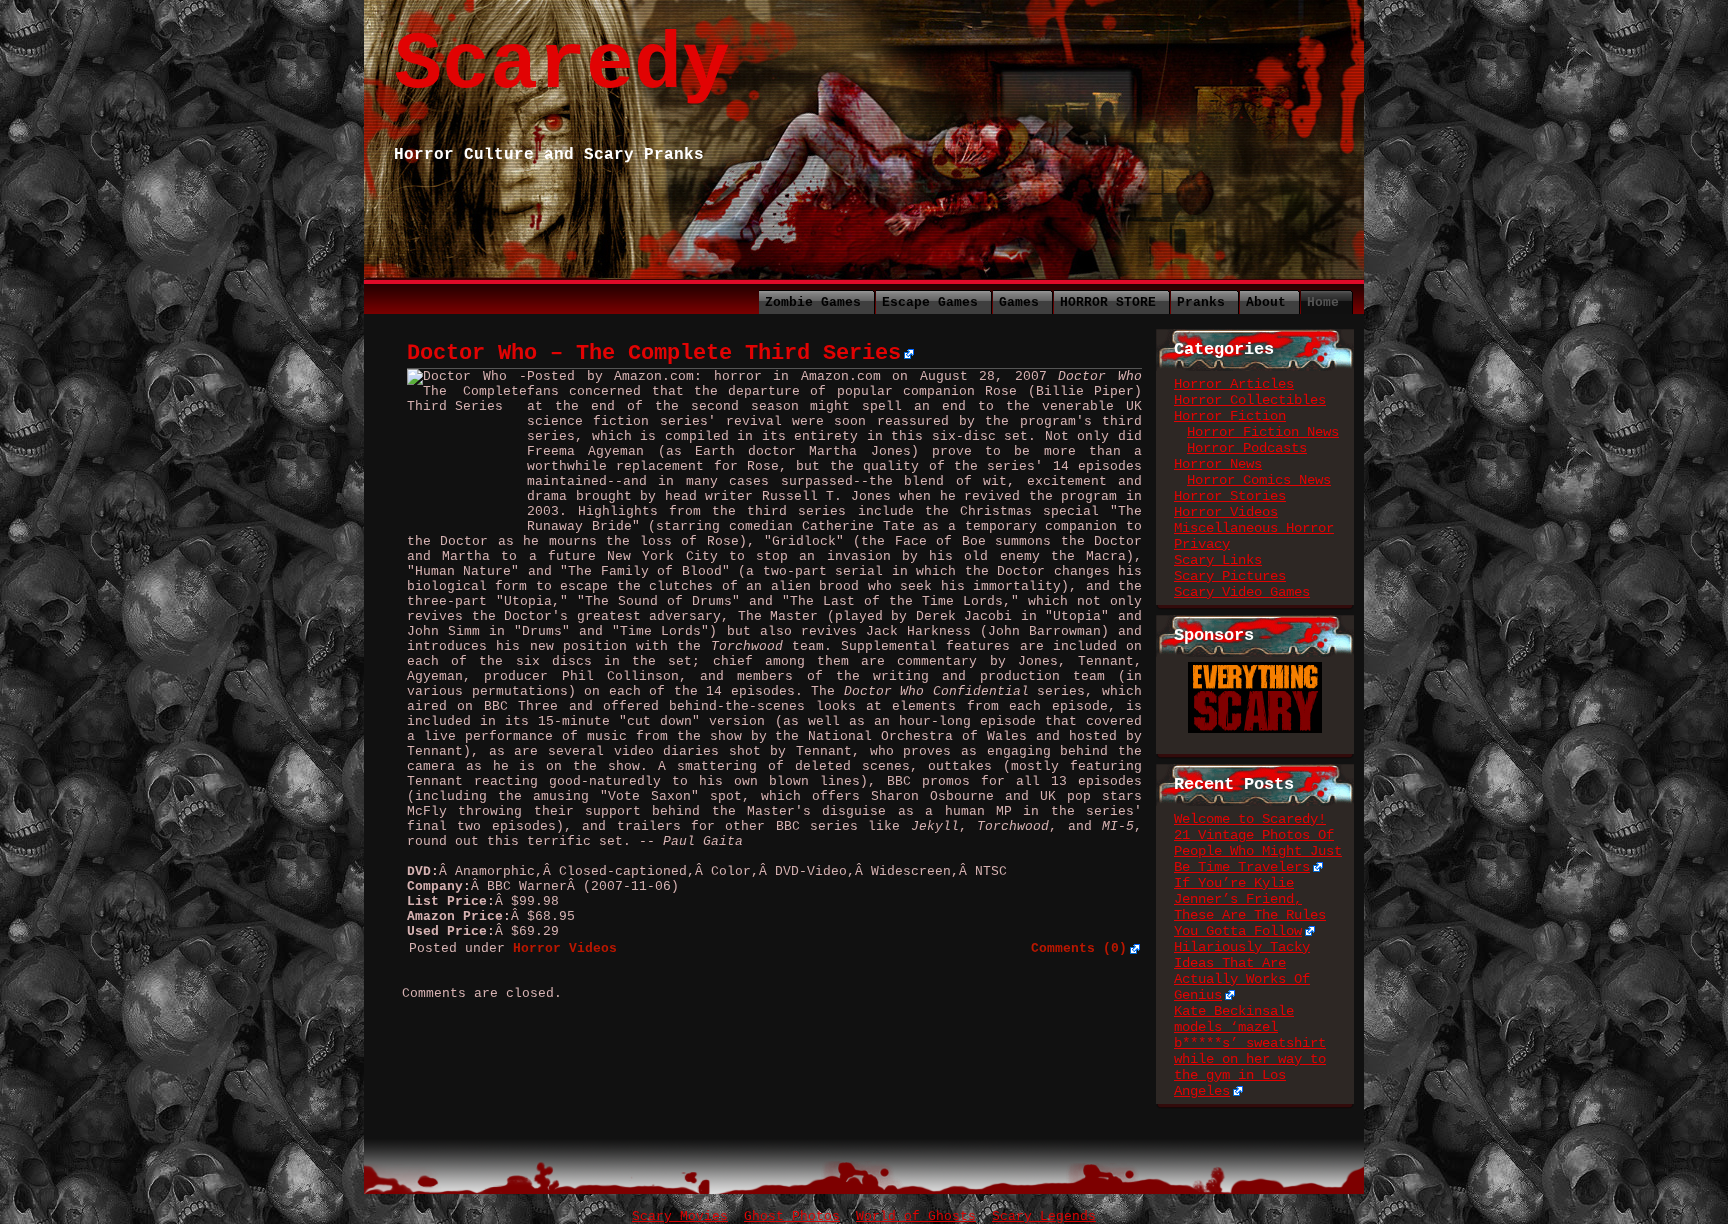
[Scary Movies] (1255, 670)
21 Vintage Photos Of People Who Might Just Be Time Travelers (1258, 851)
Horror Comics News (1259, 480)
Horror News (1218, 464)
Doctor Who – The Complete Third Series (654, 353)
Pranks (1201, 302)
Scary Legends (1044, 1216)
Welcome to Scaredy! (1250, 819)
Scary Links (1218, 560)
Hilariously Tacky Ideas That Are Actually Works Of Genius (1242, 971)
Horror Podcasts (1247, 448)
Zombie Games (813, 302)
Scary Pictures (1230, 576)
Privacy (1202, 544)
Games (1019, 302)
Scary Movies (680, 1216)
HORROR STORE (1108, 302)
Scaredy (562, 65)
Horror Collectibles (1250, 400)
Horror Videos (1226, 512)
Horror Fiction (1230, 416)
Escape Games (930, 302)
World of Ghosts (916, 1216)
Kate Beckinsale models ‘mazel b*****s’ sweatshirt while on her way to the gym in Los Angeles (1250, 1051)
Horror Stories (1230, 496)
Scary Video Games (1242, 592)
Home (1323, 302)
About (1266, 302)
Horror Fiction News (1263, 432)
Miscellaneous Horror (1254, 528)
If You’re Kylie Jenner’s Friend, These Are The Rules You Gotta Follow (1250, 907)
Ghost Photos (792, 1216)
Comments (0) (1079, 948)
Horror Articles (1234, 384)
